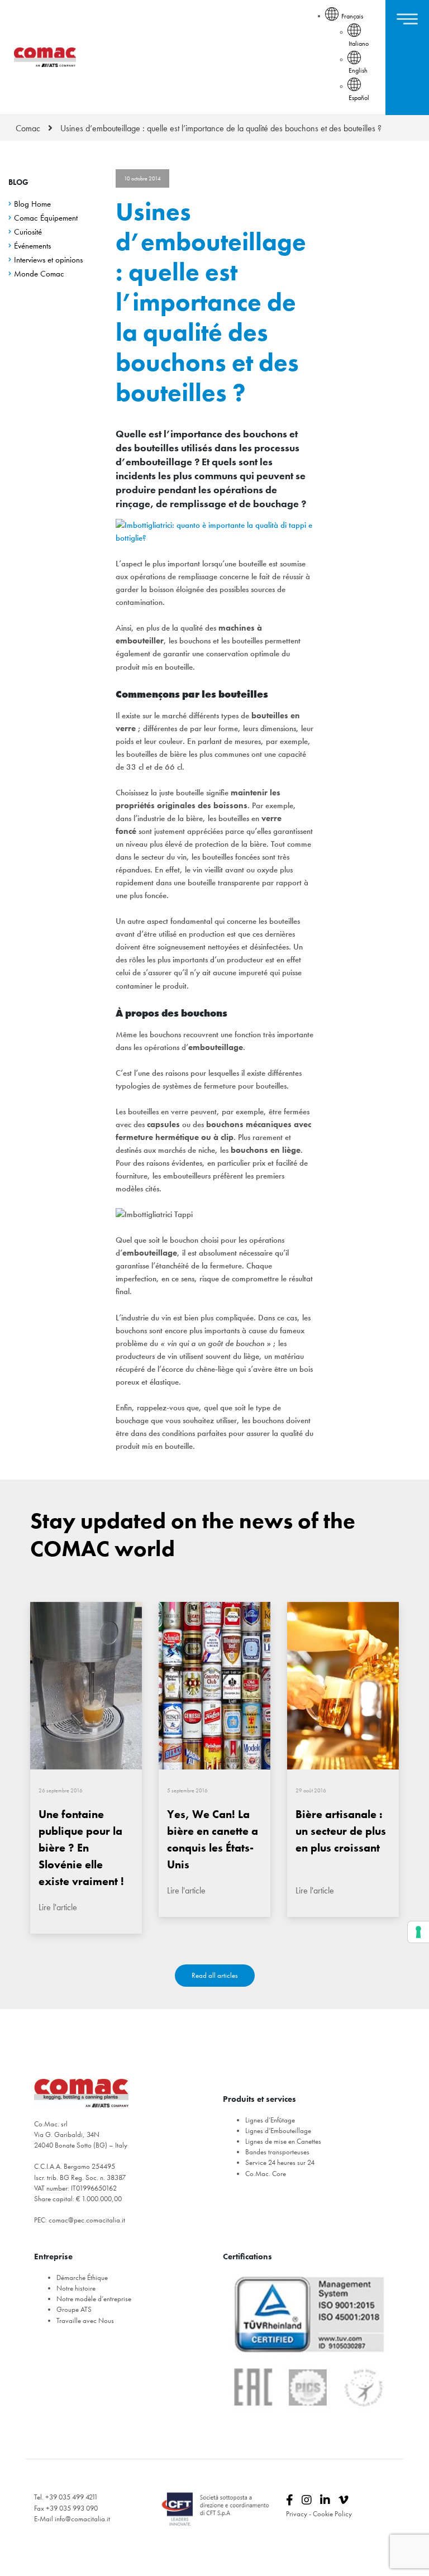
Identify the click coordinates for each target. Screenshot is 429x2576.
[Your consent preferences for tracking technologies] (418, 1932)
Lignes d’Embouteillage (278, 2131)
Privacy (297, 2514)
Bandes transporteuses (277, 2152)
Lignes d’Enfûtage (270, 2120)
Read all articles (215, 1975)
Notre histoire (76, 2288)
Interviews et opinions (48, 260)
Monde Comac (39, 274)
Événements (32, 246)
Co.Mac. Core (266, 2174)
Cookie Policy (332, 2514)
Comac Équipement (46, 218)
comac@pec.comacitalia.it (87, 2220)
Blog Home (32, 204)
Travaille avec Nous (85, 2320)
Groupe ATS (74, 2309)
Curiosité (28, 232)
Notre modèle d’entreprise (94, 2299)
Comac (28, 128)
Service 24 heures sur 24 (280, 2162)
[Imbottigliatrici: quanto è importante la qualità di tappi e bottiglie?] (214, 532)
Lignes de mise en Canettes (283, 2141)
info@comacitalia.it (82, 2519)
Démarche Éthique (82, 2277)
